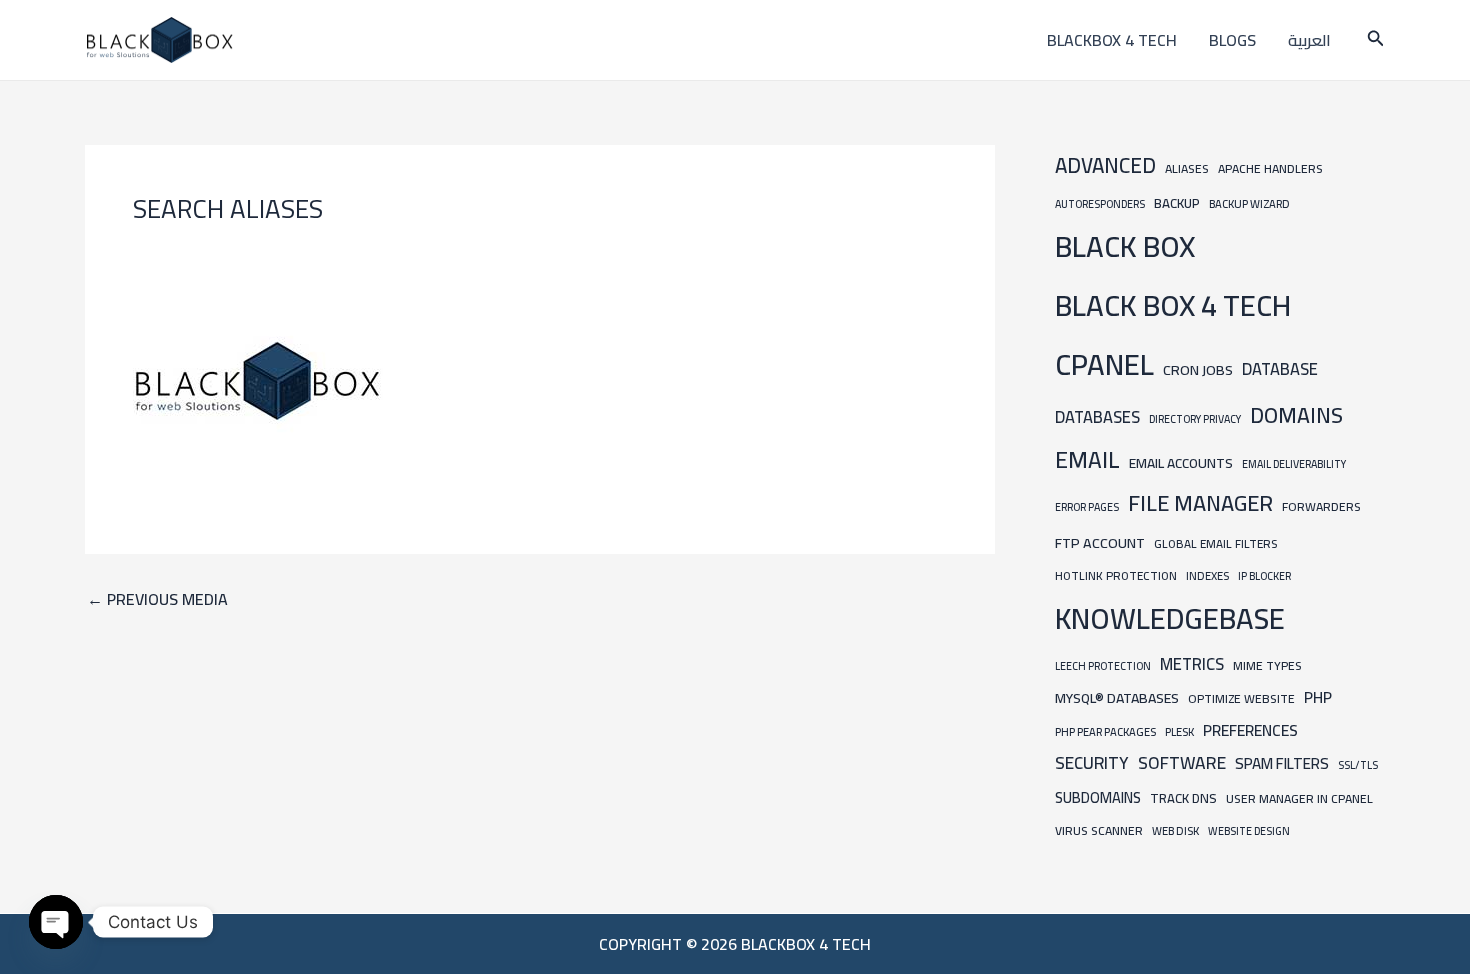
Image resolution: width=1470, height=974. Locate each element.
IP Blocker (1264, 576)
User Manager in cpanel (1299, 798)
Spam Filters (1282, 763)
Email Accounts (1181, 463)
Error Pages (1087, 507)
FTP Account (1100, 542)
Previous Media (157, 599)
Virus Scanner (1099, 830)
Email (1087, 459)
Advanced (1105, 165)
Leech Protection (1103, 666)
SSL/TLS (1358, 765)
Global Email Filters (1215, 544)
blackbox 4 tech (1112, 40)
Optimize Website (1241, 698)
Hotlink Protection (1116, 576)
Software (1182, 762)
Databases (1097, 417)
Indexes (1207, 575)
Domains (1296, 415)
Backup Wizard (1249, 203)
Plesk (1179, 731)
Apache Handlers (1270, 168)
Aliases (1187, 168)
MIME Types (1267, 665)
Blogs (1232, 40)
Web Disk (1175, 830)
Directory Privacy (1195, 419)
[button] (1376, 40)
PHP (1318, 697)
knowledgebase (1170, 618)
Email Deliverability (1294, 464)
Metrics (1192, 664)
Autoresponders (1100, 204)
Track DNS (1183, 798)
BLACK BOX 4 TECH (1173, 305)
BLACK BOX (1125, 246)
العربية (1309, 40)
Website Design (1249, 831)
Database (1280, 369)
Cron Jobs (1198, 369)
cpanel (1104, 364)
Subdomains (1098, 797)
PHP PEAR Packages (1105, 731)
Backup (1177, 203)
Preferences (1250, 730)
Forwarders (1321, 506)
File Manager (1200, 503)
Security (1092, 763)
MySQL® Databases (1117, 698)
